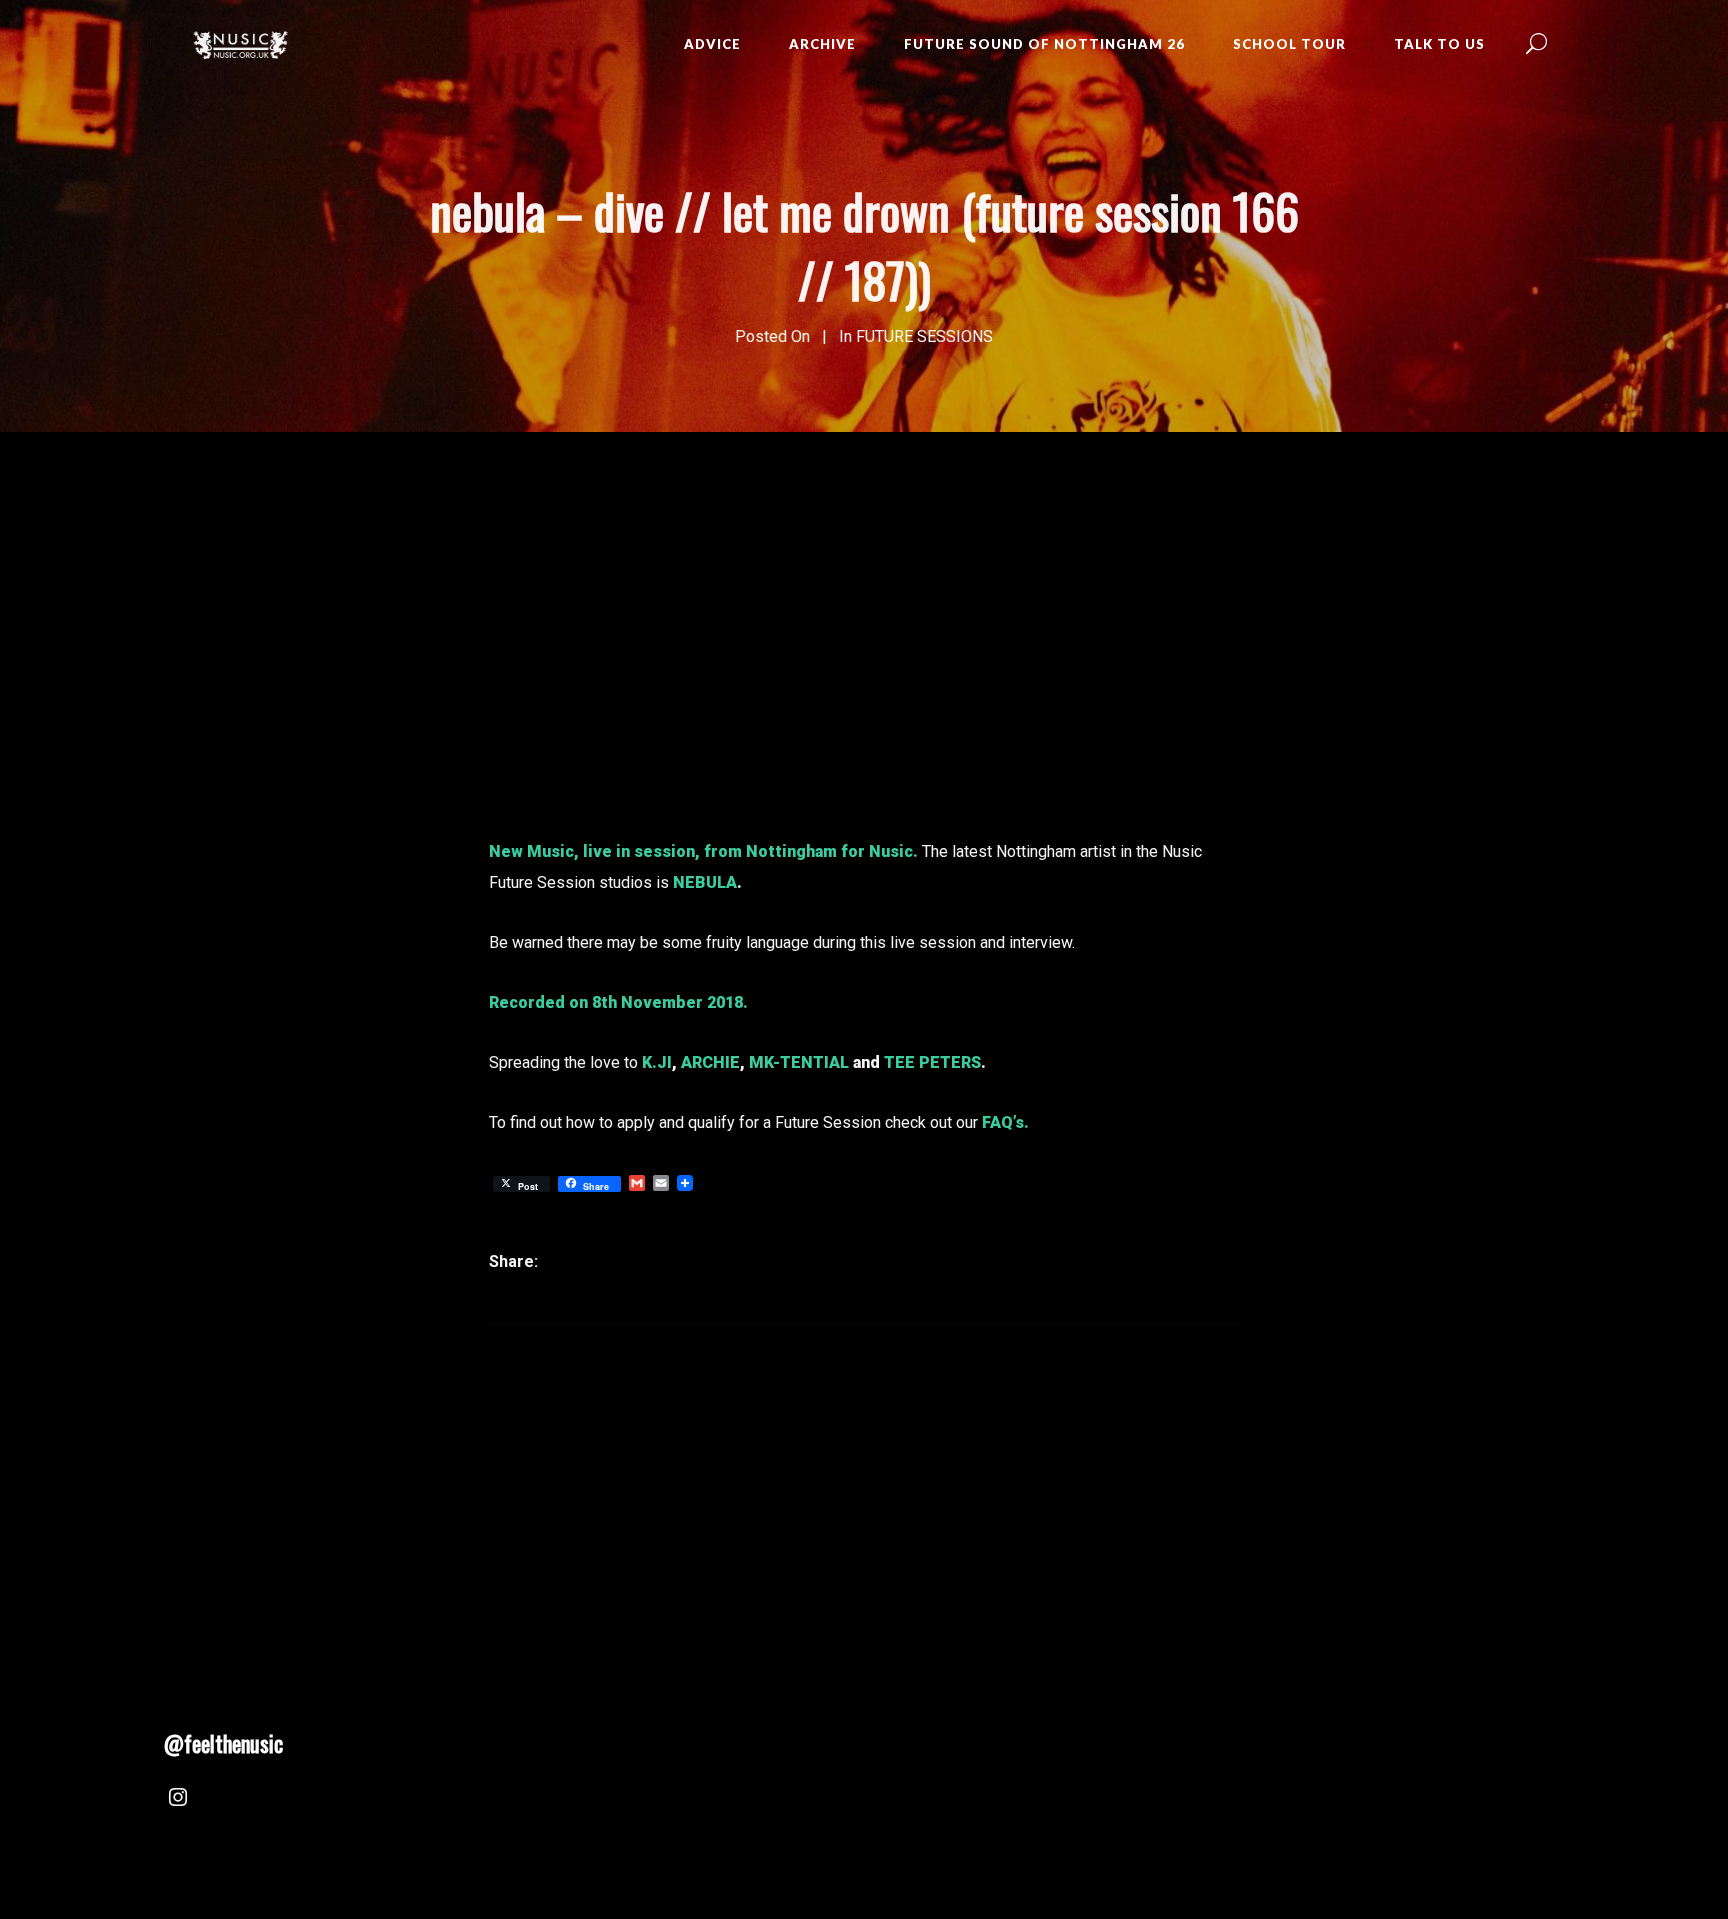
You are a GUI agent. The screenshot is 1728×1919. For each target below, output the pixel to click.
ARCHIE (710, 1062)
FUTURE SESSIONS (924, 336)
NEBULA (705, 882)
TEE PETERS (932, 1062)
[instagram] (178, 1800)
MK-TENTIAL (799, 1062)
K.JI (657, 1062)
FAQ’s (1003, 1122)
